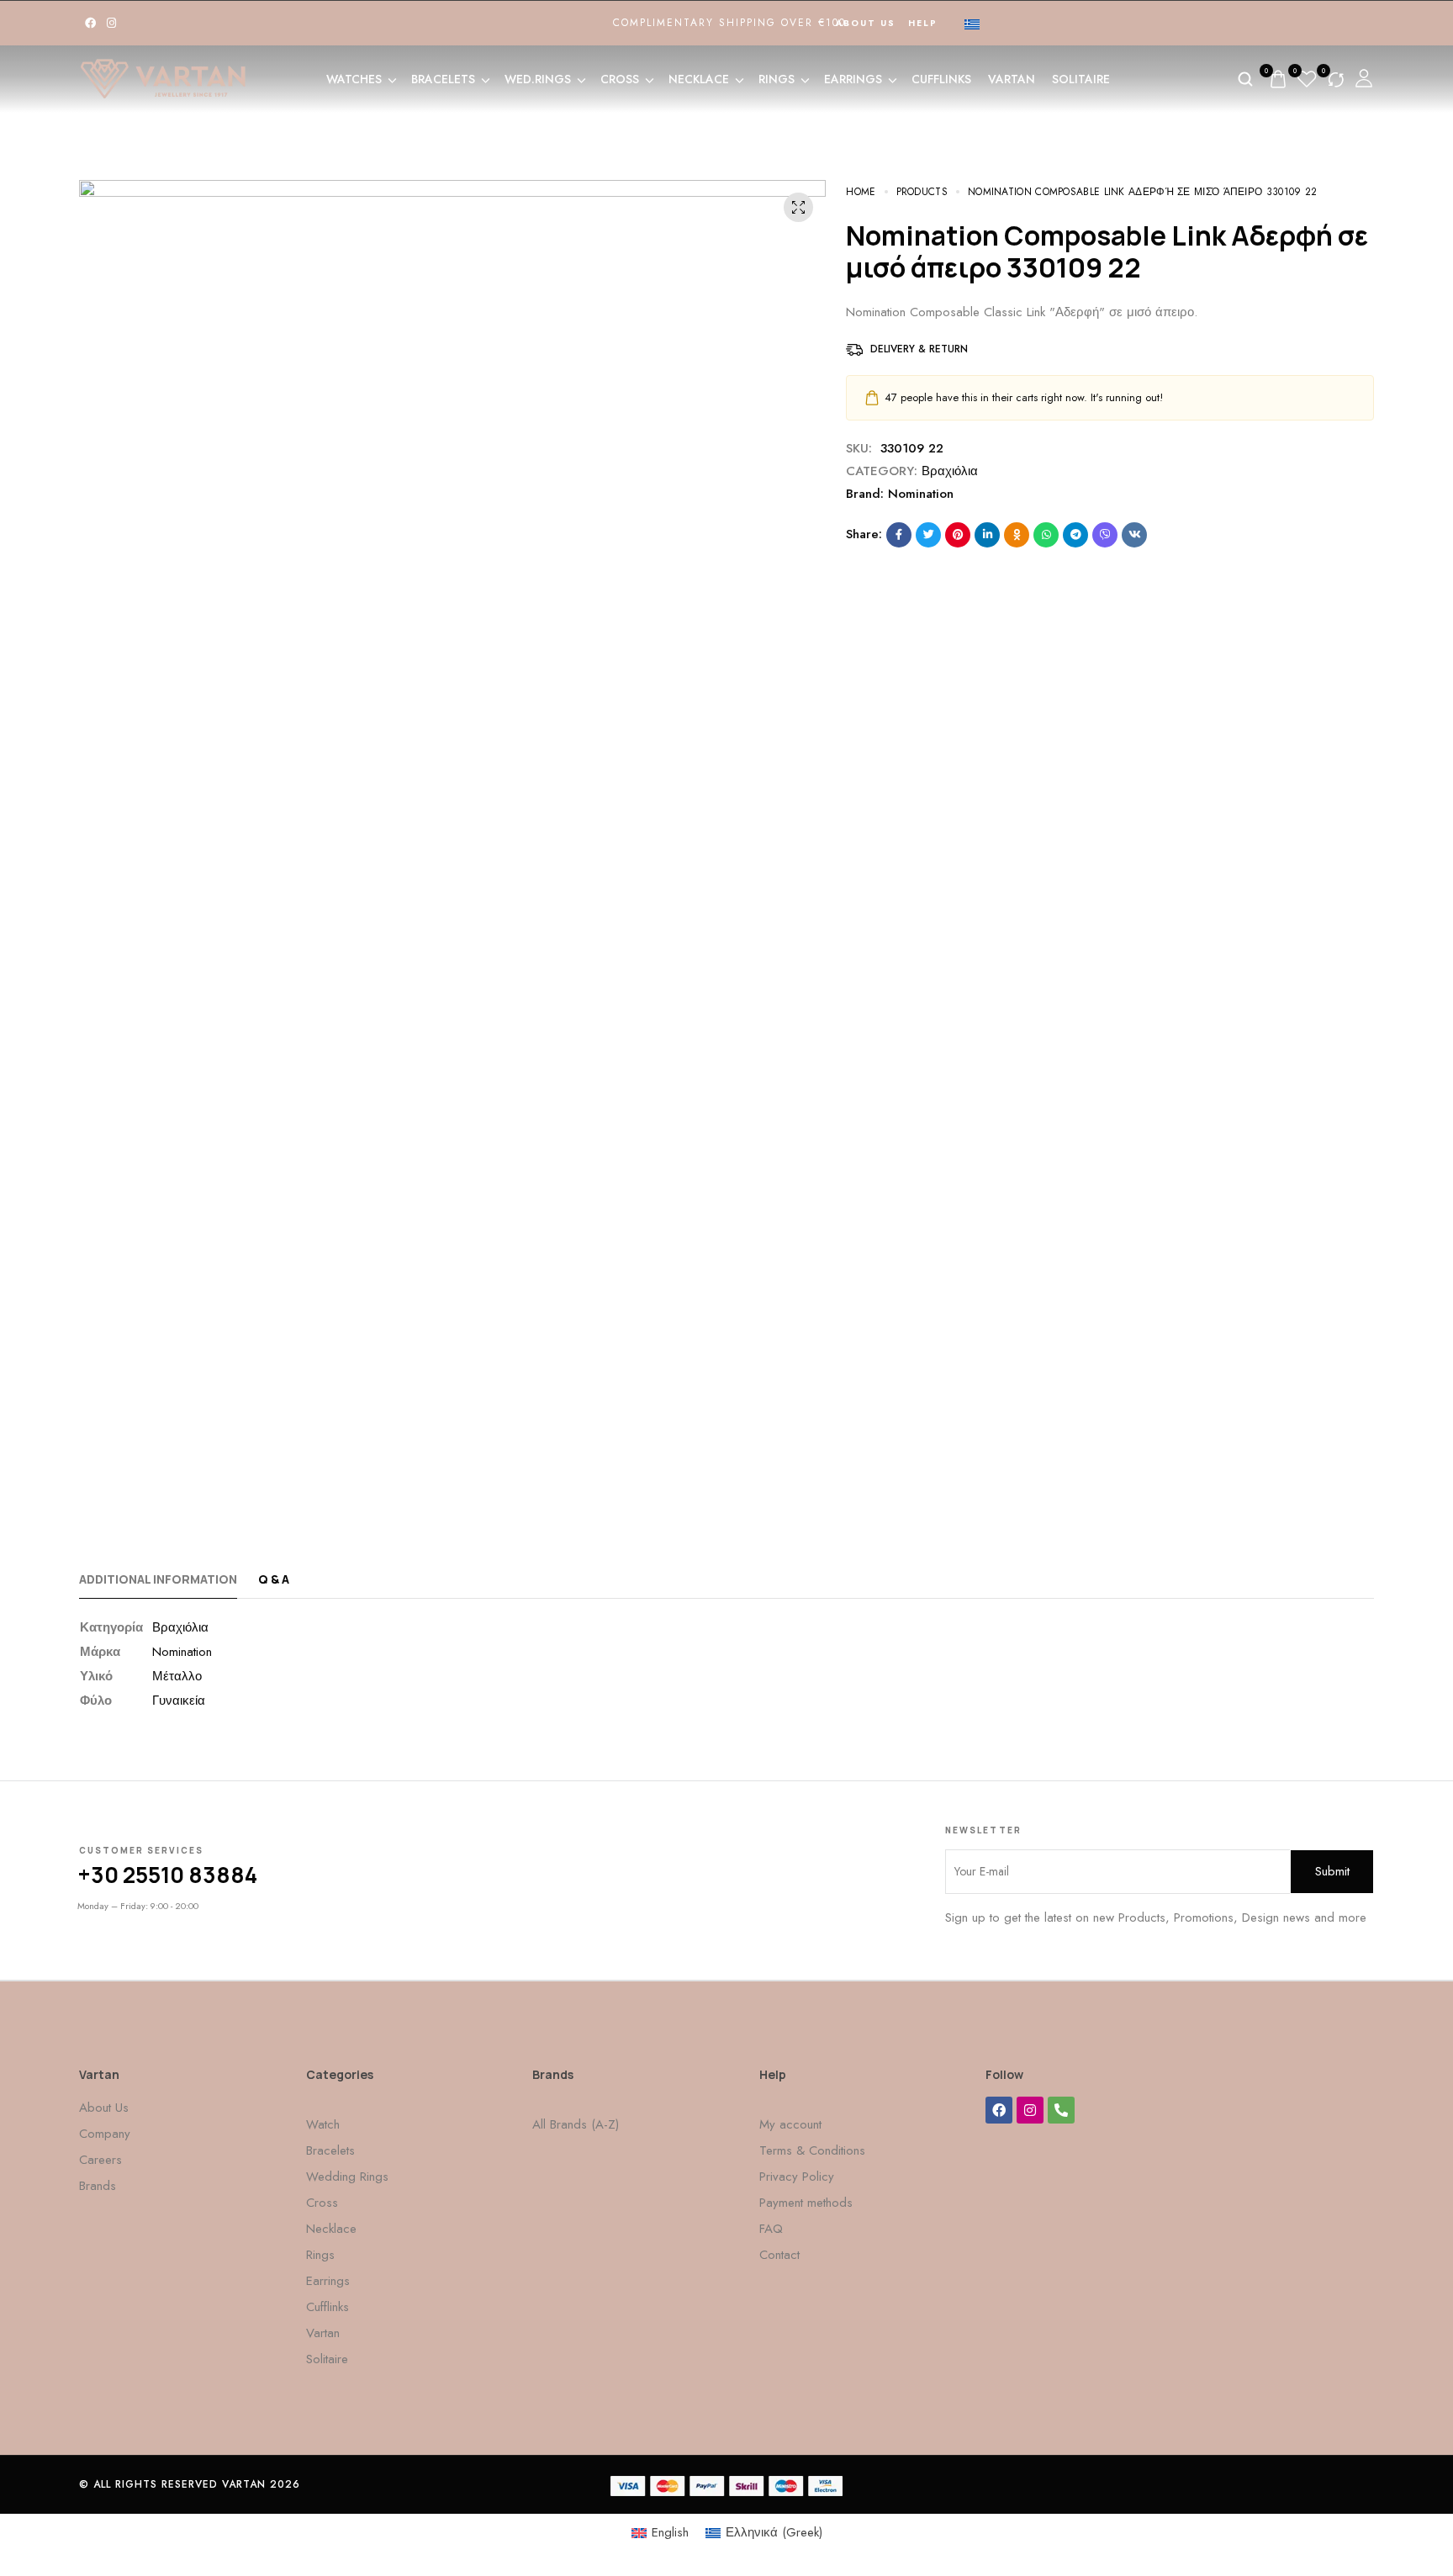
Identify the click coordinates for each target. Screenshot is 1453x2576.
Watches (354, 79)
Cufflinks (941, 79)
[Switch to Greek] (972, 24)
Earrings (853, 79)
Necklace (699, 79)
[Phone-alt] (1061, 2110)
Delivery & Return (919, 349)
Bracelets (443, 79)
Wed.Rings (538, 79)
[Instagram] (111, 23)
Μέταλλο (177, 1676)
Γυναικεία (179, 1701)
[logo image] (163, 77)
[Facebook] (90, 23)
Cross (620, 79)
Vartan (1012, 79)
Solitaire (1081, 79)
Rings (777, 79)
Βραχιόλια (950, 471)
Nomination (921, 494)
